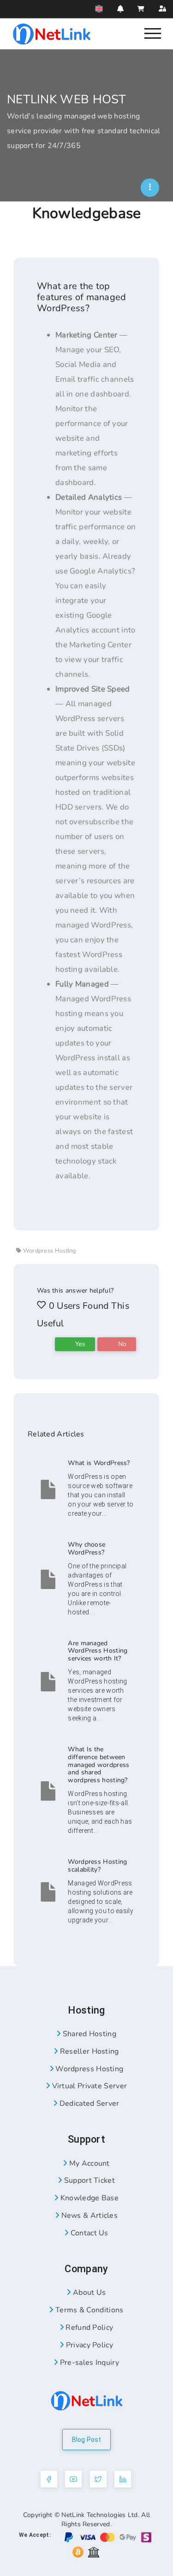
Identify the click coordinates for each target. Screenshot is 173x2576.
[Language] (99, 9)
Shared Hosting (88, 2034)
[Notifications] (120, 9)
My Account (89, 2163)
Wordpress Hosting (88, 2069)
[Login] (162, 9)
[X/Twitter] (98, 2479)
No (121, 1344)
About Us (88, 2292)
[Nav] (153, 33)
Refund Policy (88, 2328)
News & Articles (88, 2216)
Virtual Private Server (88, 2086)
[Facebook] (49, 2479)
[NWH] (150, 188)
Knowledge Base (88, 2198)
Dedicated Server (88, 2103)
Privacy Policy (88, 2345)
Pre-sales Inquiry (88, 2363)
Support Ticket (88, 2180)
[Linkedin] (123, 2479)
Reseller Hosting (88, 2051)
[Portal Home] (52, 33)
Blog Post (87, 2440)
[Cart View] (141, 9)
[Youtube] (73, 2479)
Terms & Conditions (88, 2310)
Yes (79, 1344)
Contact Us (89, 2233)
